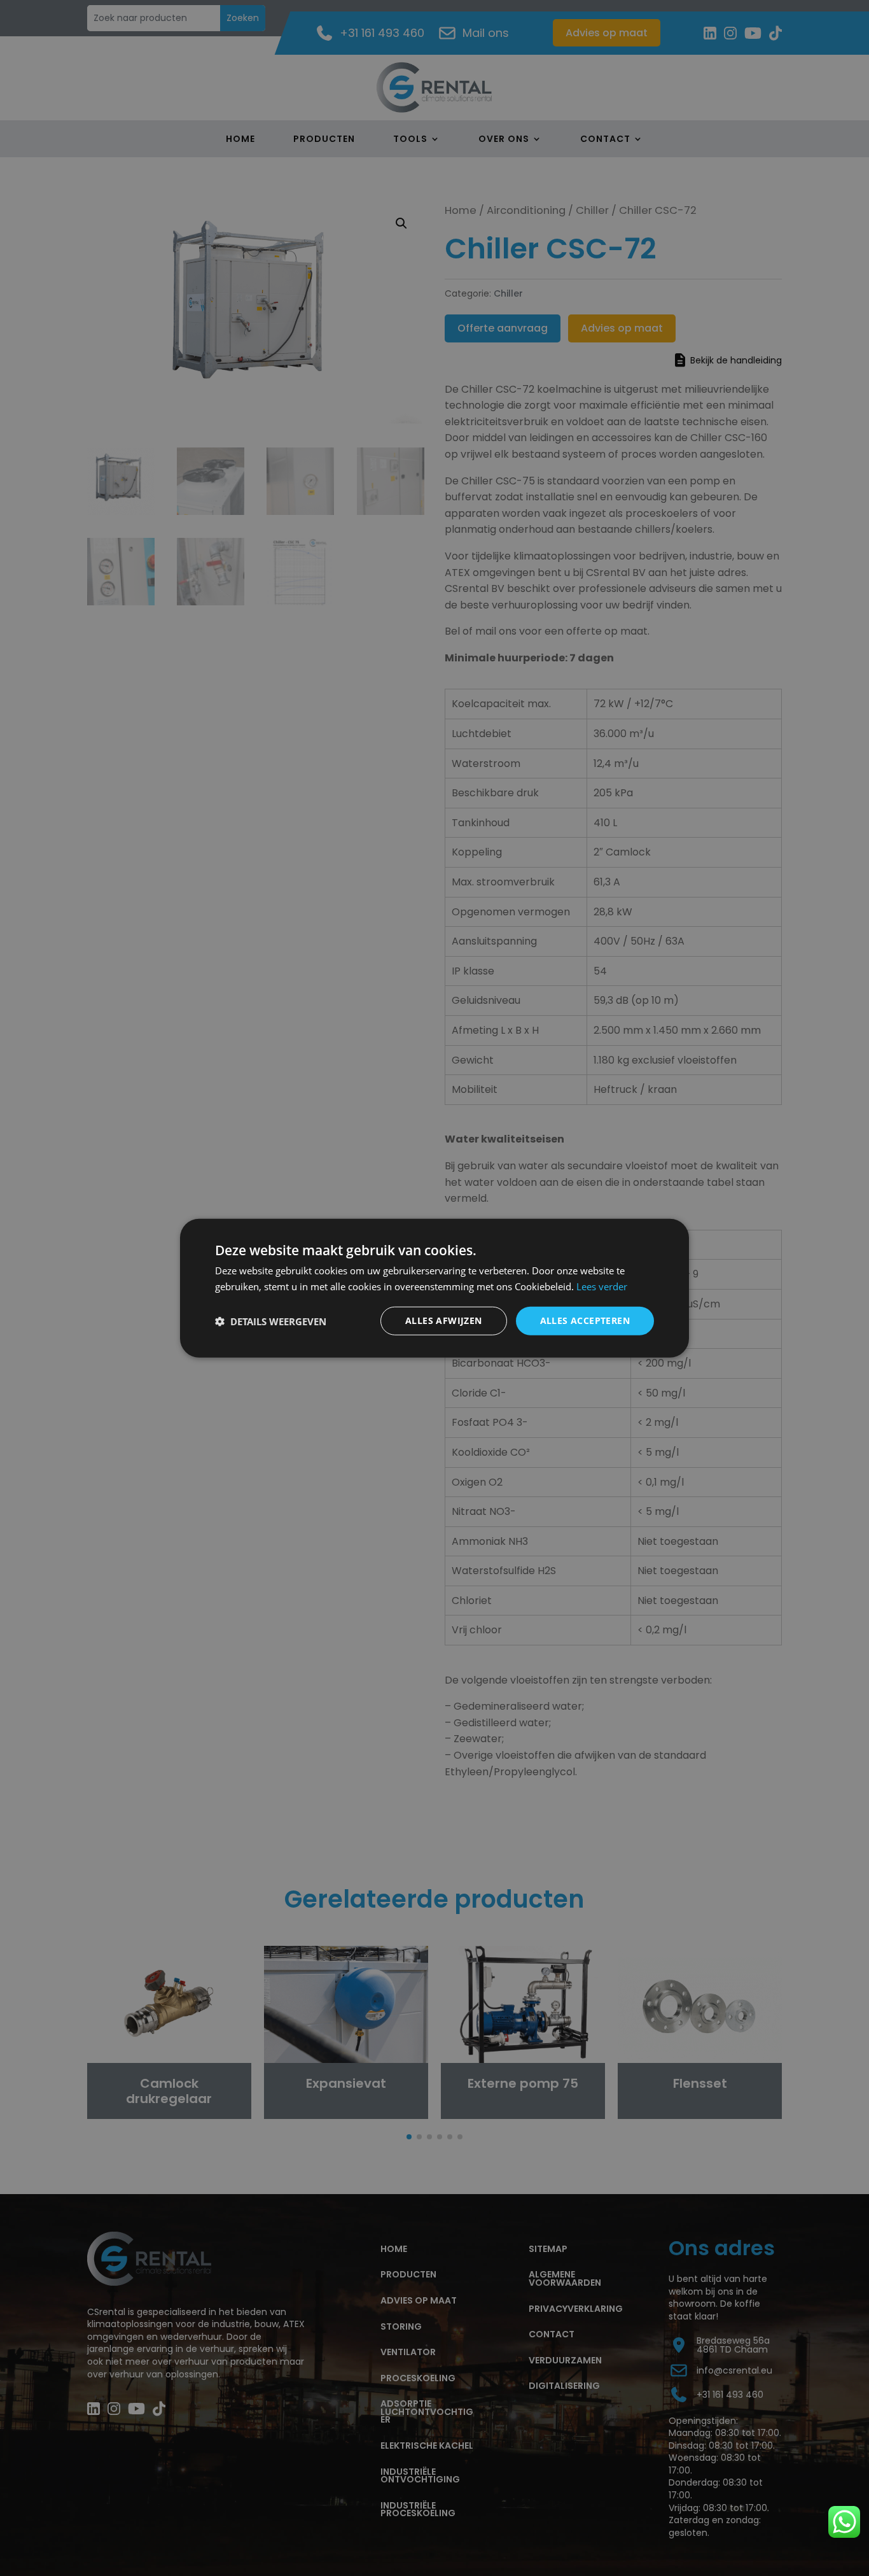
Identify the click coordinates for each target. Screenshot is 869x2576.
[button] (271, 1321)
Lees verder (602, 1286)
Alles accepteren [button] (585, 1320)
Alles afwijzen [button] (444, 1320)
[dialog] (434, 1288)
